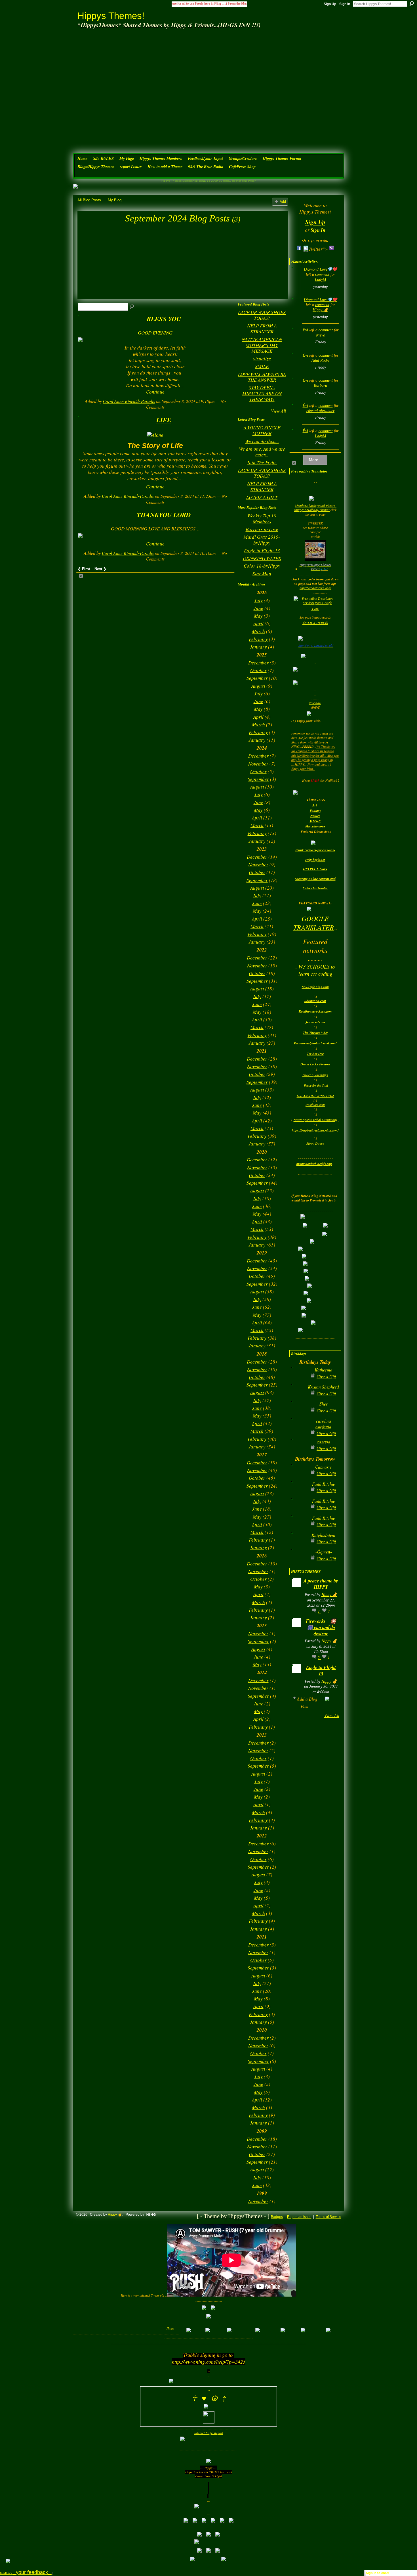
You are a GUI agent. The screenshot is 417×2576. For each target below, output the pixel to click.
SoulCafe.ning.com (315, 987)
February (258, 639)
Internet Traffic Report (209, 2433)
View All (278, 411)
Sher (324, 1404)
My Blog (115, 200)
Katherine (323, 1370)
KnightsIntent (323, 1535)
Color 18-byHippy (262, 566)
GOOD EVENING (155, 333)
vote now (315, 703)
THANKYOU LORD (164, 515)
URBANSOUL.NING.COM (315, 1096)
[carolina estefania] (298, 1430)
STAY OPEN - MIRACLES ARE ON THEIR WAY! (262, 393)
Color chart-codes (315, 888)
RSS (81, 576)
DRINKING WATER (262, 558)
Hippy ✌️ (320, 310)
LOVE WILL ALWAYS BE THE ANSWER (262, 377)
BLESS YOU (164, 319)
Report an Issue (299, 2217)
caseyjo (324, 1441)
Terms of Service (328, 2217)
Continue (155, 392)
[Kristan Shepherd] (298, 1396)
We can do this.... (262, 441)
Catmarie (323, 1467)
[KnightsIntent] (298, 1544)
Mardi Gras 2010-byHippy (262, 540)
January (258, 647)
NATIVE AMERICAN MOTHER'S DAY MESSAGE (262, 345)
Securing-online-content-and (315, 879)
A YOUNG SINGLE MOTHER (262, 430)
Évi (305, 330)
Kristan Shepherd (323, 1387)
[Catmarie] (298, 1476)
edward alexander (320, 411)
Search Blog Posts (132, 307)
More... (315, 460)
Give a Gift (326, 1376)
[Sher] (298, 1413)
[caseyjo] (298, 1451)
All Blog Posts (89, 200)
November (258, 764)
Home (170, 2328)
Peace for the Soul (316, 1085)
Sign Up (330, 4)
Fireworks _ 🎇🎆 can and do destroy (321, 1627)
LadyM (321, 280)
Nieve (320, 335)
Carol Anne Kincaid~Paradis (129, 401)
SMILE (262, 366)
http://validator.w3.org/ (315, 588)
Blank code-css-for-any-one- (315, 850)
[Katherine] (298, 1379)
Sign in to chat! (377, 2573)
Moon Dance (315, 1143)
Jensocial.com (315, 1022)
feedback (26, 2573)
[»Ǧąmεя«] (298, 1561)
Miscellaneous (315, 826)
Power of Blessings (315, 1075)
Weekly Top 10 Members (262, 518)
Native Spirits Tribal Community (315, 1120)
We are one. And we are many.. (262, 452)
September (257, 678)
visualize (262, 358)
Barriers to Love (262, 529)
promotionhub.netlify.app (314, 1164)
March (258, 631)
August (258, 686)
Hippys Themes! (111, 16)
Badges (277, 2217)
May (258, 616)
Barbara (320, 385)
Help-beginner (315, 860)
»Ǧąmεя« (324, 1552)
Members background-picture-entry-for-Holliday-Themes (315, 508)
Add (283, 201)
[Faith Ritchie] (298, 1493)
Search (412, 4)
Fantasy (315, 811)
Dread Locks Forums (315, 1064)
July (258, 600)
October (258, 670)
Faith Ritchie (324, 1484)
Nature (315, 816)
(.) (315, 1090)
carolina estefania (323, 1424)
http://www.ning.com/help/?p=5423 (209, 2361)
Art (315, 805)
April (258, 623)
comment (322, 274)
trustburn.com (315, 1105)
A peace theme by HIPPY (321, 1584)
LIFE (164, 420)
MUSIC (315, 821)
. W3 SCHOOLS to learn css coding (315, 970)
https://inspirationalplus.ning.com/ (315, 1130)
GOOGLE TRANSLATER (314, 923)
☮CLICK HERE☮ (315, 623)
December (258, 663)
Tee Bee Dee (315, 1054)
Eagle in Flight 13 (262, 550)
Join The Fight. (262, 462)
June (258, 608)
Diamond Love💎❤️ (320, 269)
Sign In (345, 4)
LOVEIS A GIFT (262, 497)
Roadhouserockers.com (315, 1011)
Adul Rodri (320, 360)
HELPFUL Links (315, 869)
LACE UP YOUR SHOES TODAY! (262, 315)
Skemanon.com (315, 1001)
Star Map (262, 573)
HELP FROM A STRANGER (262, 328)
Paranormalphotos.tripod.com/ (315, 1043)
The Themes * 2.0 (315, 1033)
